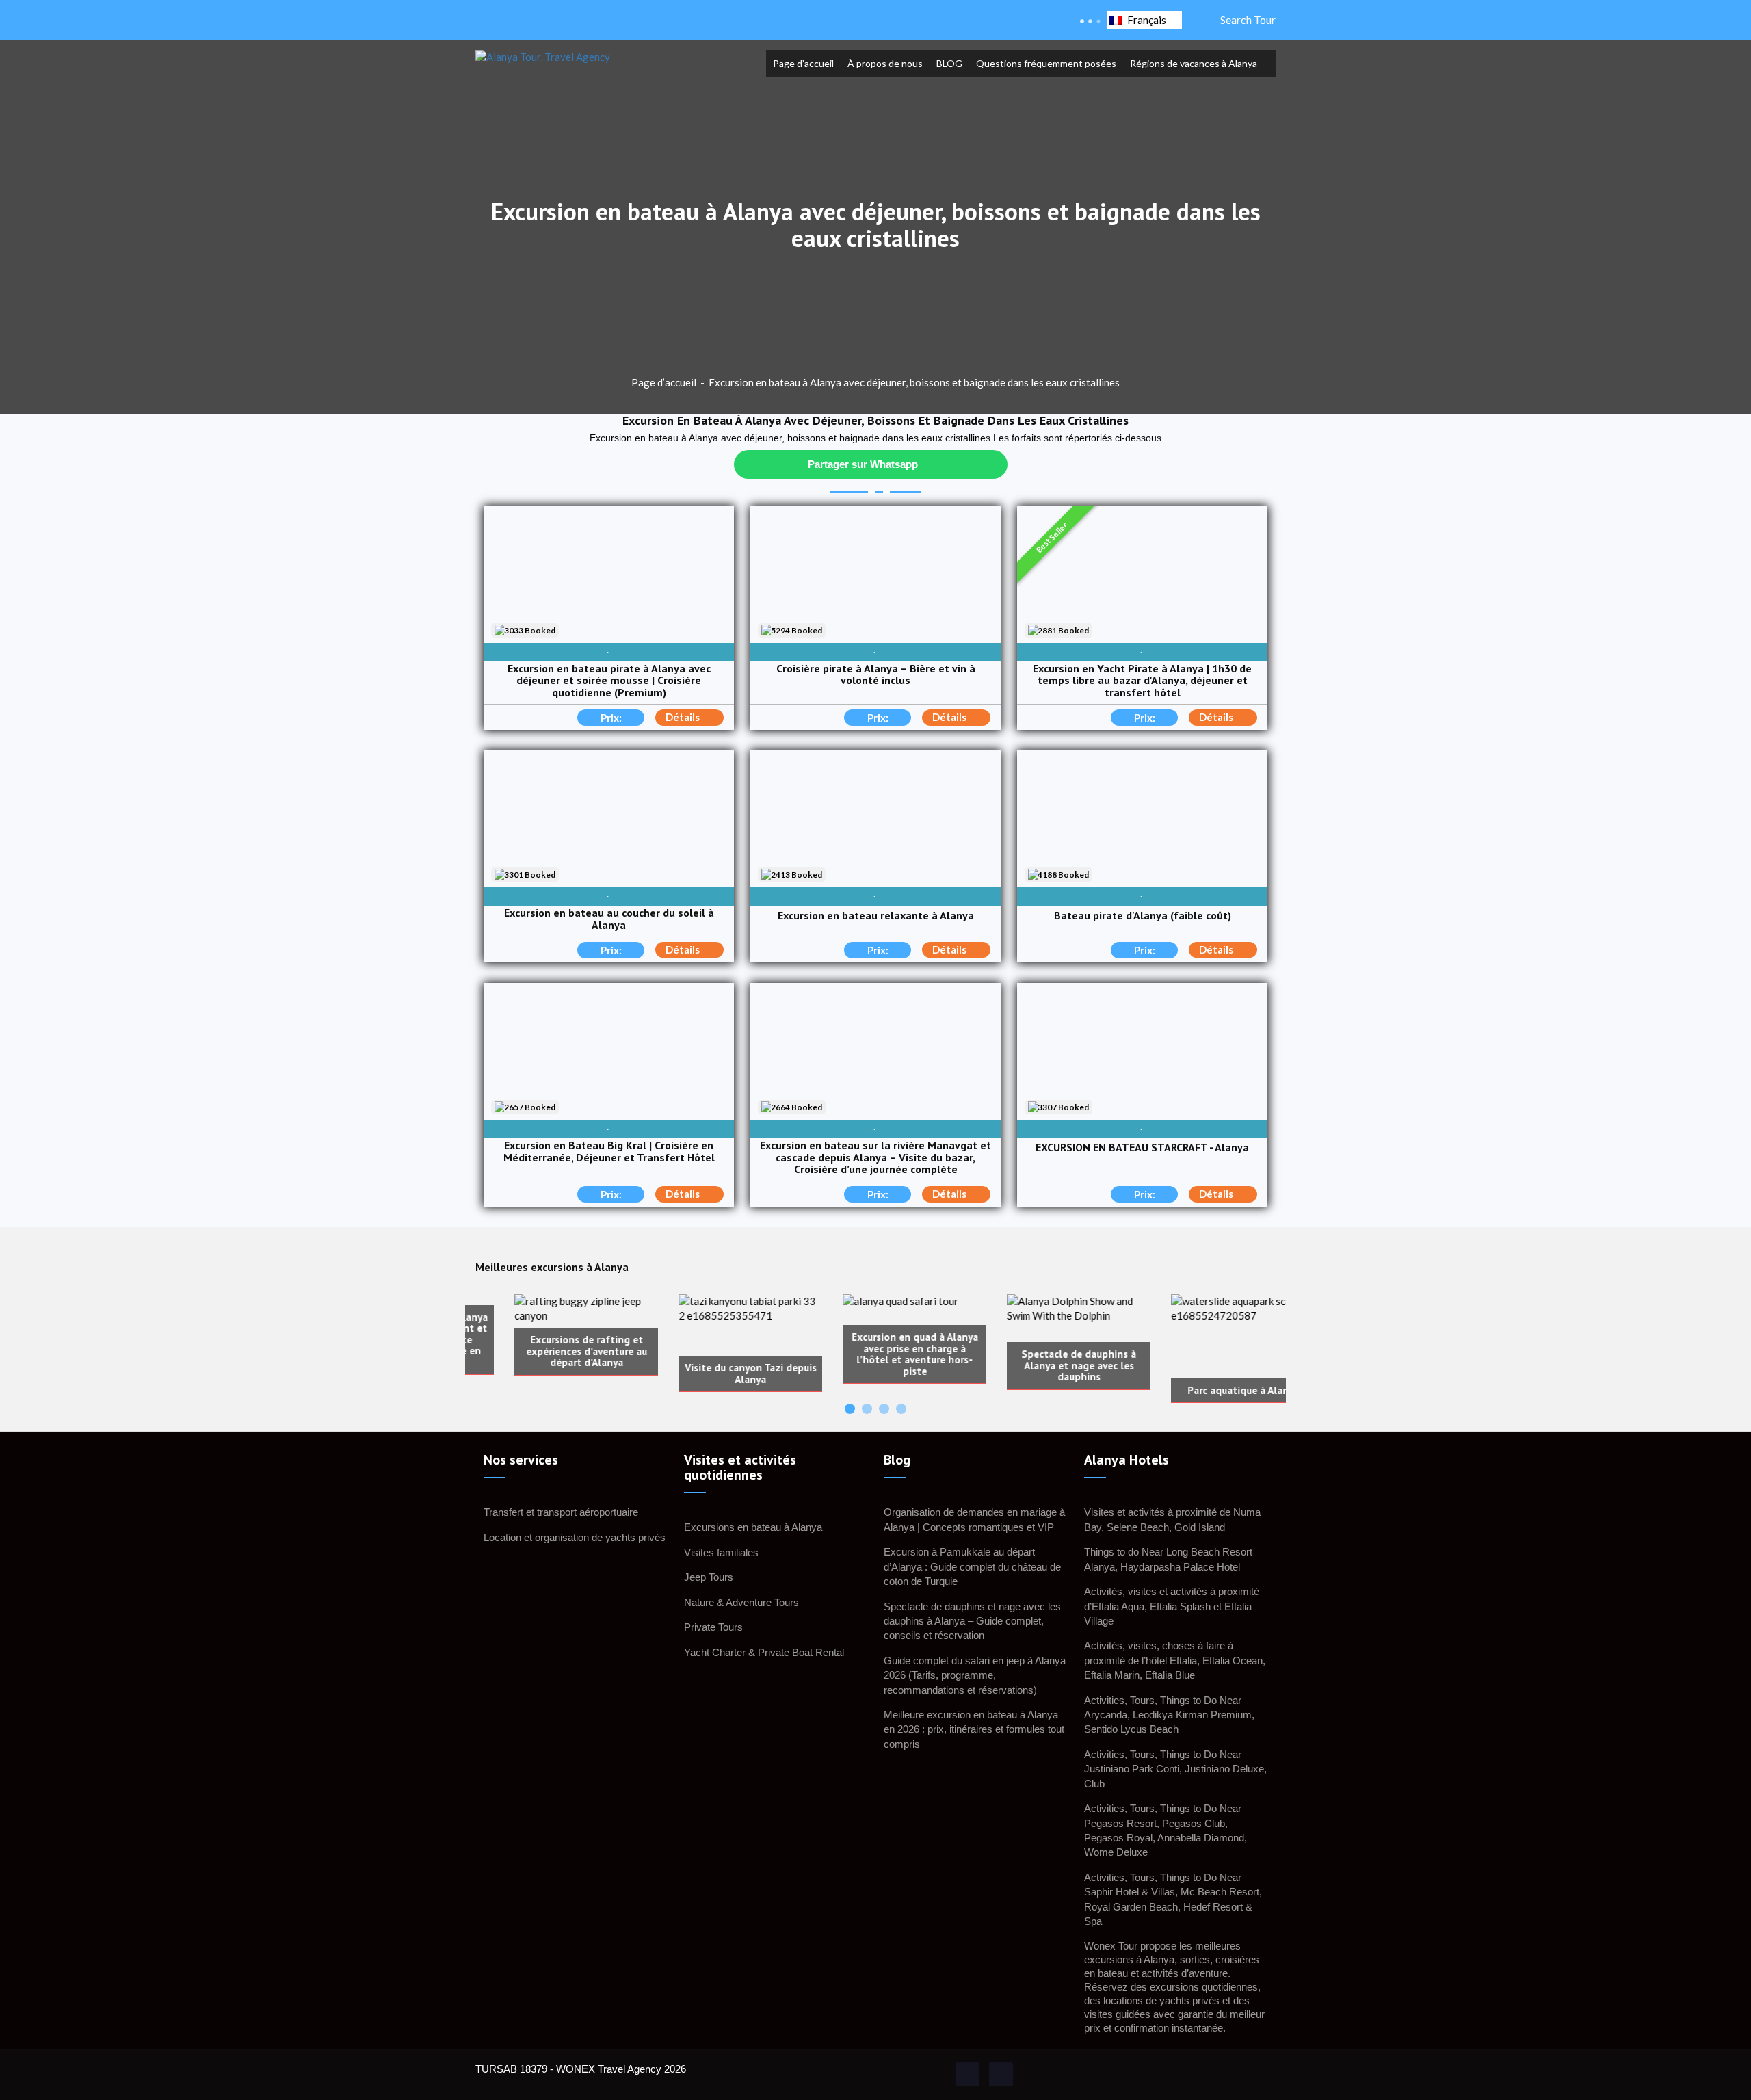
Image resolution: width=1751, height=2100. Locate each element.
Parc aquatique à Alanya (1204, 1391)
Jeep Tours (709, 1577)
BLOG (949, 63)
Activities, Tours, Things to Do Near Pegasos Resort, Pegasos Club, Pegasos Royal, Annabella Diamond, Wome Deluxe (1166, 1830)
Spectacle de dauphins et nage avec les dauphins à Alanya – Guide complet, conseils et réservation (972, 1621)
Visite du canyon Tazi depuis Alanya (712, 1374)
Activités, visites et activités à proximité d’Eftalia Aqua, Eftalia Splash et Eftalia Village (1172, 1606)
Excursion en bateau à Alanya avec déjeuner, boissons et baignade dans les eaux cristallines (914, 382)
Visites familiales (721, 1552)
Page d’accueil (803, 63)
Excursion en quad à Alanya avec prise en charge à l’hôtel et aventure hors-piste (876, 1354)
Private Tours (713, 1627)
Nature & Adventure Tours (741, 1602)
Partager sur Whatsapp (863, 464)
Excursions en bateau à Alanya (753, 1527)
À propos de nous (885, 63)
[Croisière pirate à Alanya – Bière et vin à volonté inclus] (875, 575)
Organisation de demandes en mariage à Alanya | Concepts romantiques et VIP (974, 1519)
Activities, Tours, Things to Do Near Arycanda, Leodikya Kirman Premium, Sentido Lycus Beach (1169, 1715)
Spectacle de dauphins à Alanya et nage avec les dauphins (1040, 1366)
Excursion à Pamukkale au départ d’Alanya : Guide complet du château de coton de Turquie (972, 1566)
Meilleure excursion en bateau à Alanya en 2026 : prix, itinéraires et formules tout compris (974, 1729)
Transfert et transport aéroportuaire (561, 1512)
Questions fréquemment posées (1046, 63)
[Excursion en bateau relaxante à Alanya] (875, 819)
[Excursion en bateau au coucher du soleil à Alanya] (609, 819)
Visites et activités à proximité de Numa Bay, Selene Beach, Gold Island (1172, 1519)
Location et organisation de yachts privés (575, 1537)
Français (1147, 20)
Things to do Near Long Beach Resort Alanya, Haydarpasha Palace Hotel (1168, 1559)
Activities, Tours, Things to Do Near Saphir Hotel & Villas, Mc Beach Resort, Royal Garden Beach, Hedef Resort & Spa (1173, 1899)
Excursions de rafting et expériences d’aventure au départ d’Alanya (548, 1352)
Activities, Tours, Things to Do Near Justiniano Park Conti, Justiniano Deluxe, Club (1175, 1769)
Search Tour (1246, 19)
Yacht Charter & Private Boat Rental (764, 1652)
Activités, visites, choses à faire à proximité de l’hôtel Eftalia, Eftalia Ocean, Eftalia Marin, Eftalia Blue (1175, 1660)
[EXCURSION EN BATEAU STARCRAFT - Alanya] (1142, 1051)
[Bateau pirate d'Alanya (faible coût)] (1142, 819)
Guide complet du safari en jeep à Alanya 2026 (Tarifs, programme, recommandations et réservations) (975, 1675)
